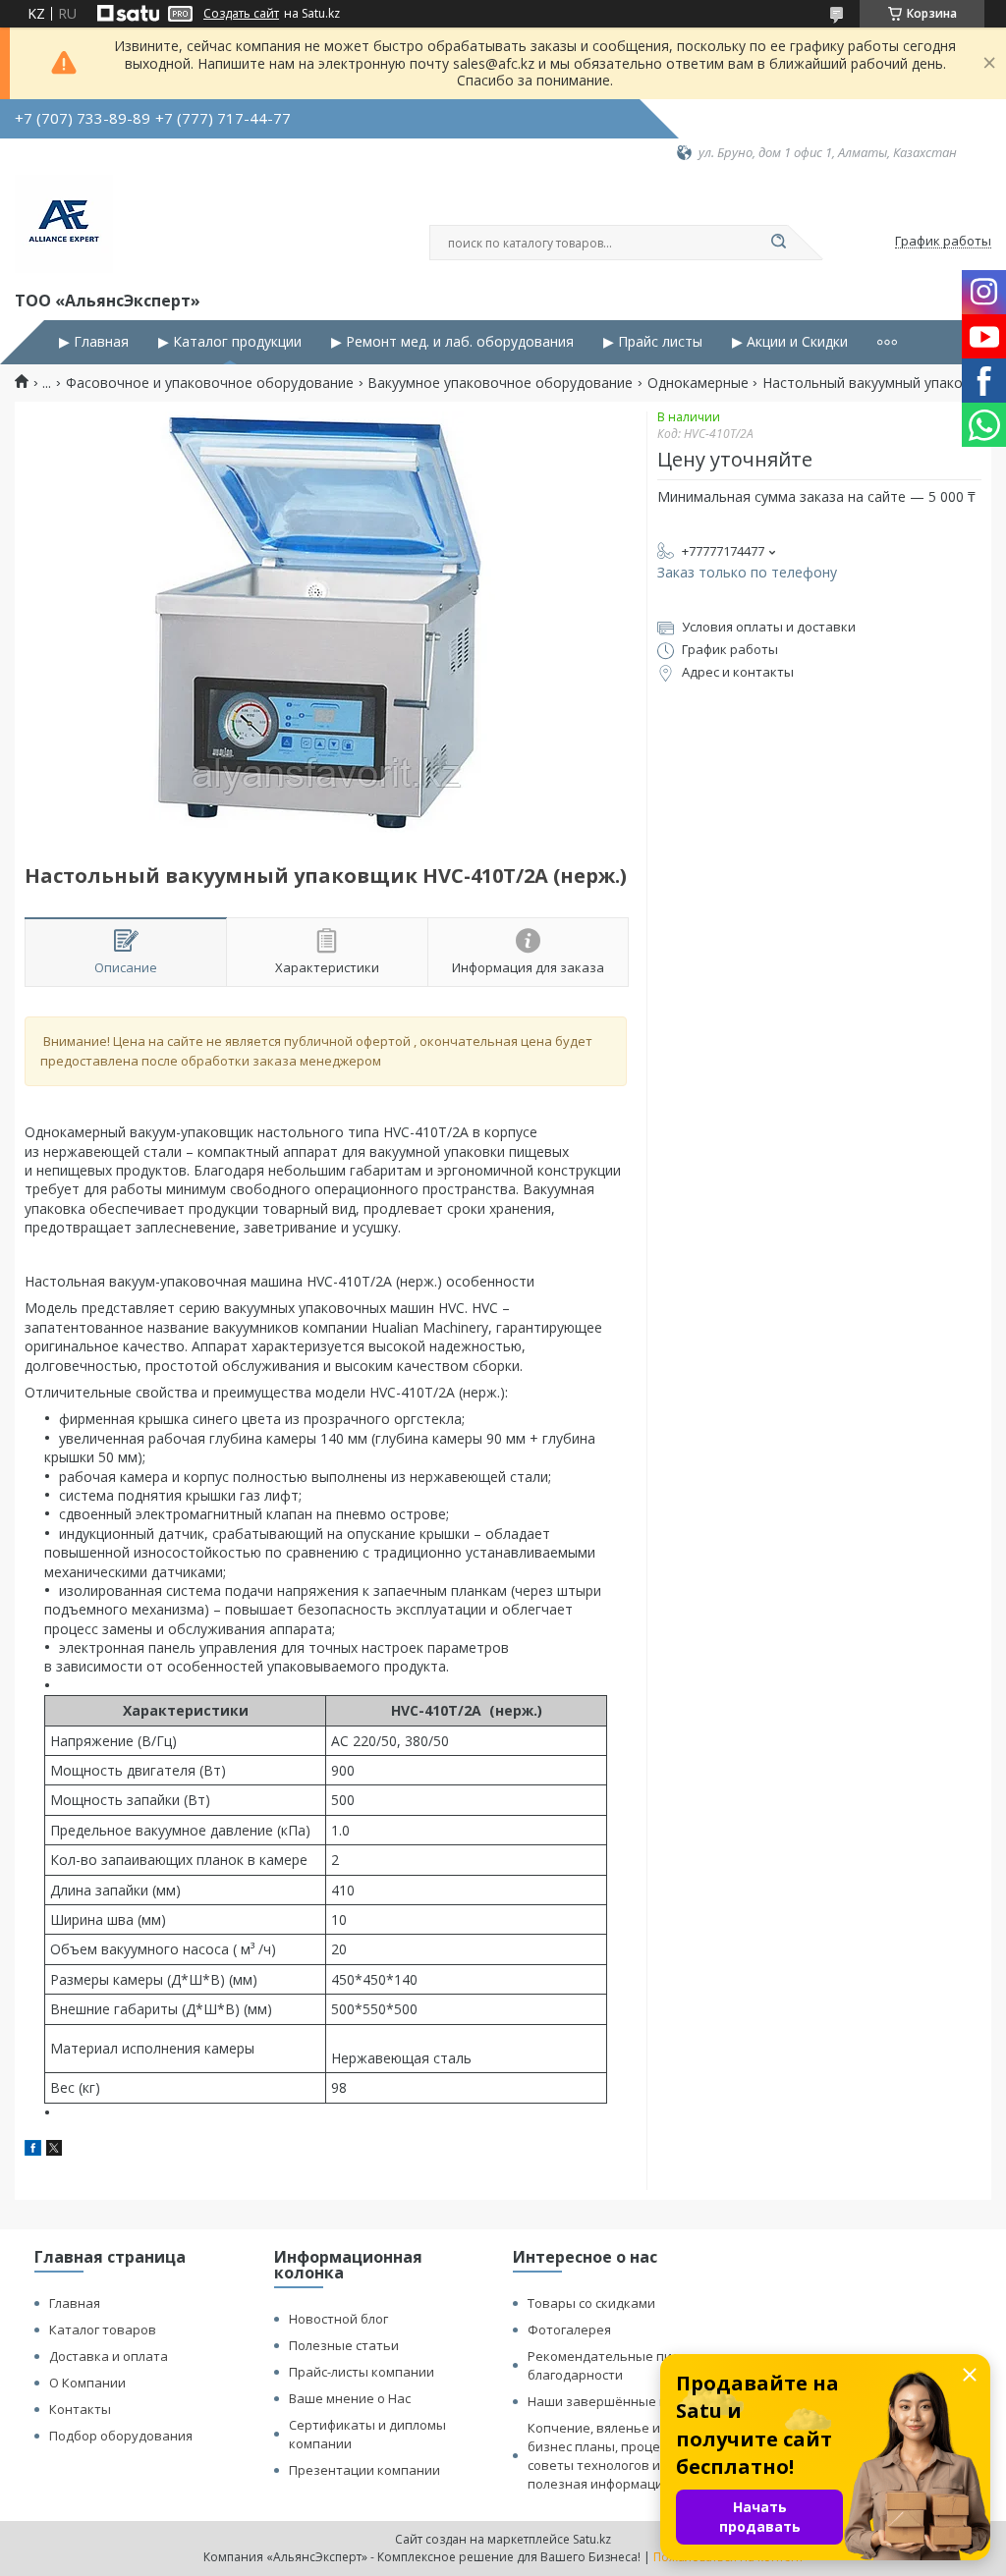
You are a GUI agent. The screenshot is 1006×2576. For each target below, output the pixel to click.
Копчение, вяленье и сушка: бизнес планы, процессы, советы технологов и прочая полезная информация (618, 2456)
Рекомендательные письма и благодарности (620, 2365)
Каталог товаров (103, 2329)
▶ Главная (94, 342)
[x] (54, 2150)
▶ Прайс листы (653, 342)
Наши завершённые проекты (621, 2401)
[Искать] (778, 243)
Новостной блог (338, 2319)
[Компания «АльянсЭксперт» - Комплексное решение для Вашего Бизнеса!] (64, 224)
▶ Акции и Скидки (790, 342)
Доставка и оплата (109, 2356)
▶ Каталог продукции (230, 342)
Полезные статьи (344, 2345)
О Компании (87, 2383)
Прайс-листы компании (362, 2372)
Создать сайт (241, 14)
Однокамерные (698, 383)
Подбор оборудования (121, 2436)
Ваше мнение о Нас (350, 2398)
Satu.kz (592, 2539)
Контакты (80, 2409)
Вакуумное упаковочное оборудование (500, 383)
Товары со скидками (591, 2303)
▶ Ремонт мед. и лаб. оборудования (452, 342)
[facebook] (33, 2150)
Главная (75, 2303)
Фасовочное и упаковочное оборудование (210, 383)
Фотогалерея (569, 2329)
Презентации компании (364, 2470)
